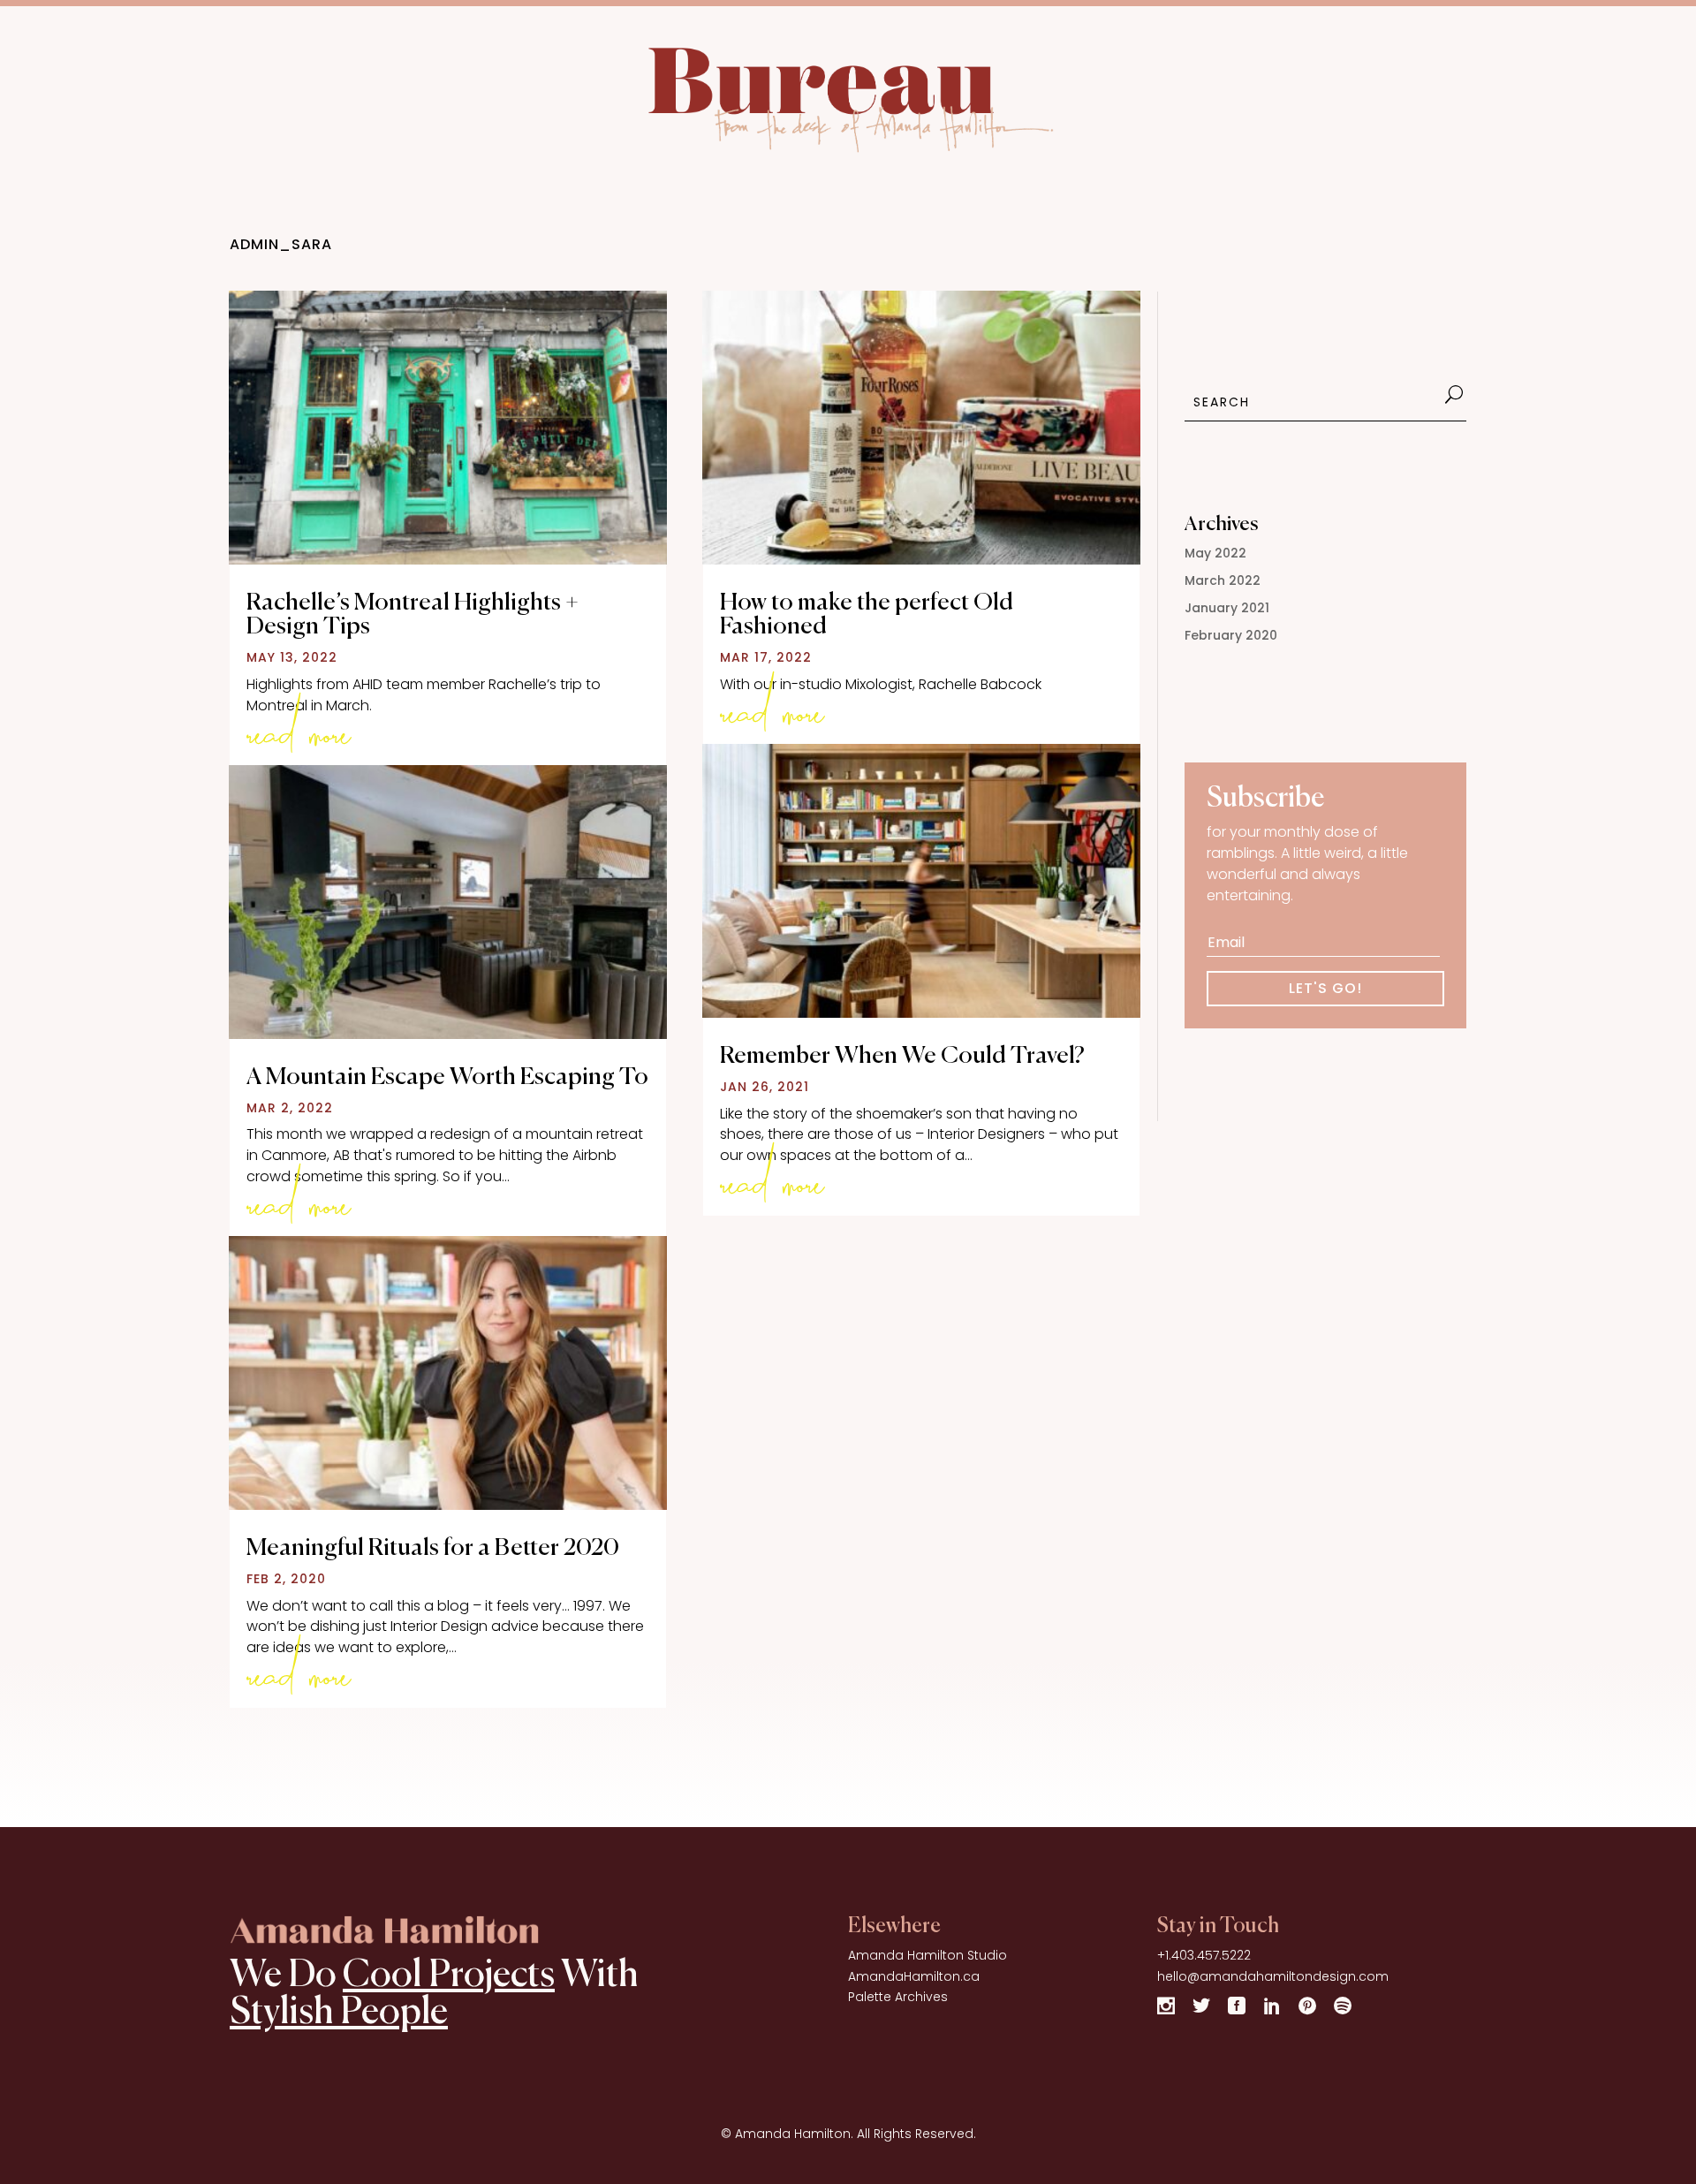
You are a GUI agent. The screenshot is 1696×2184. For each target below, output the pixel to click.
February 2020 (1231, 635)
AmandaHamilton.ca (914, 1976)
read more (299, 726)
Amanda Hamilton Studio (927, 1955)
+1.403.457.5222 (1204, 1955)
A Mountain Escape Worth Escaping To (447, 1077)
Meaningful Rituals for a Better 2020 (433, 1548)
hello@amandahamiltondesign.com (1273, 1976)
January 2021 (1227, 608)
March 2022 (1223, 580)
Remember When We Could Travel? (902, 1056)
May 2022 (1215, 553)
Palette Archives (898, 1997)
